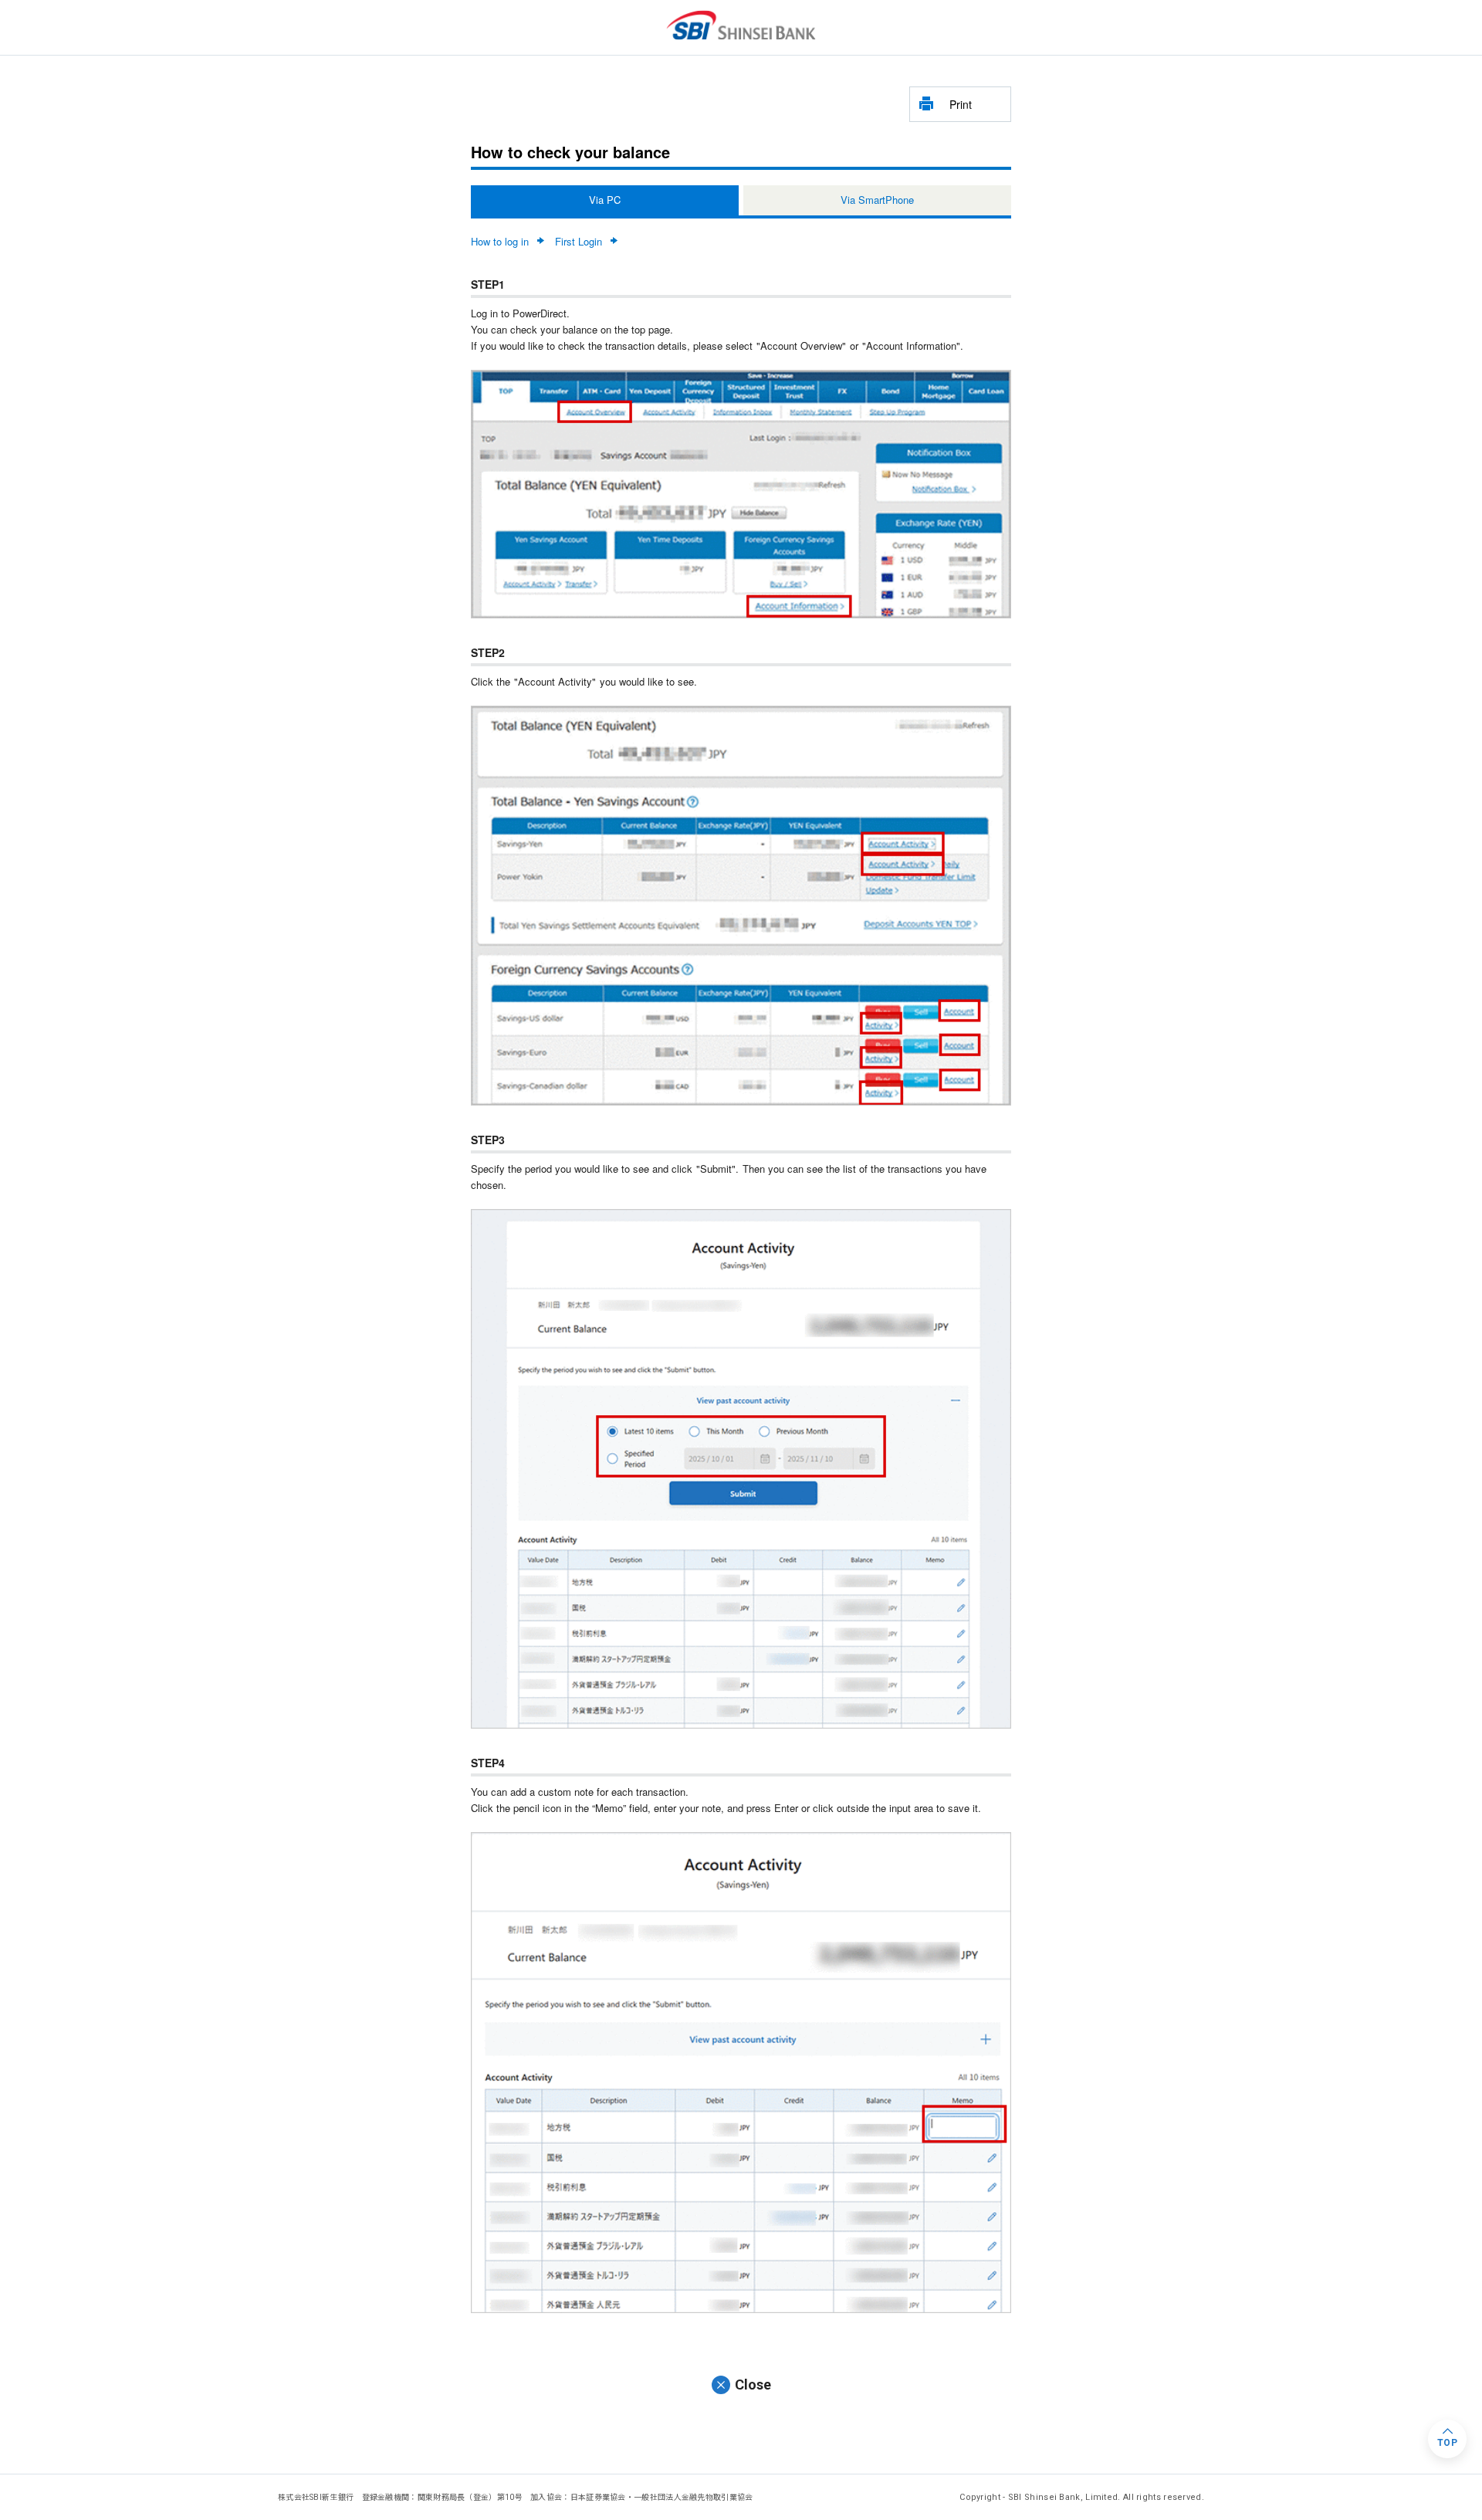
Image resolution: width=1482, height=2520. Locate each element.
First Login (579, 241)
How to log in (500, 241)
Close (753, 2385)
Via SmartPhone (877, 200)
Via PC (605, 200)
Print (961, 104)
